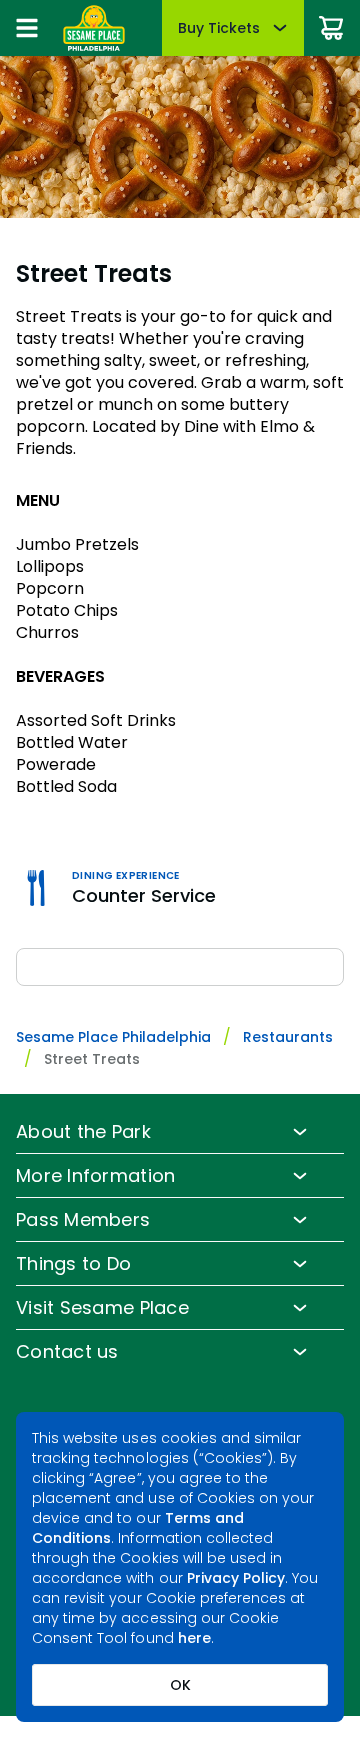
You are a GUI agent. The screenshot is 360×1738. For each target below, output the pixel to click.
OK (180, 1685)
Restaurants (288, 1037)
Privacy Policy (236, 1578)
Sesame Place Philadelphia (113, 1037)
